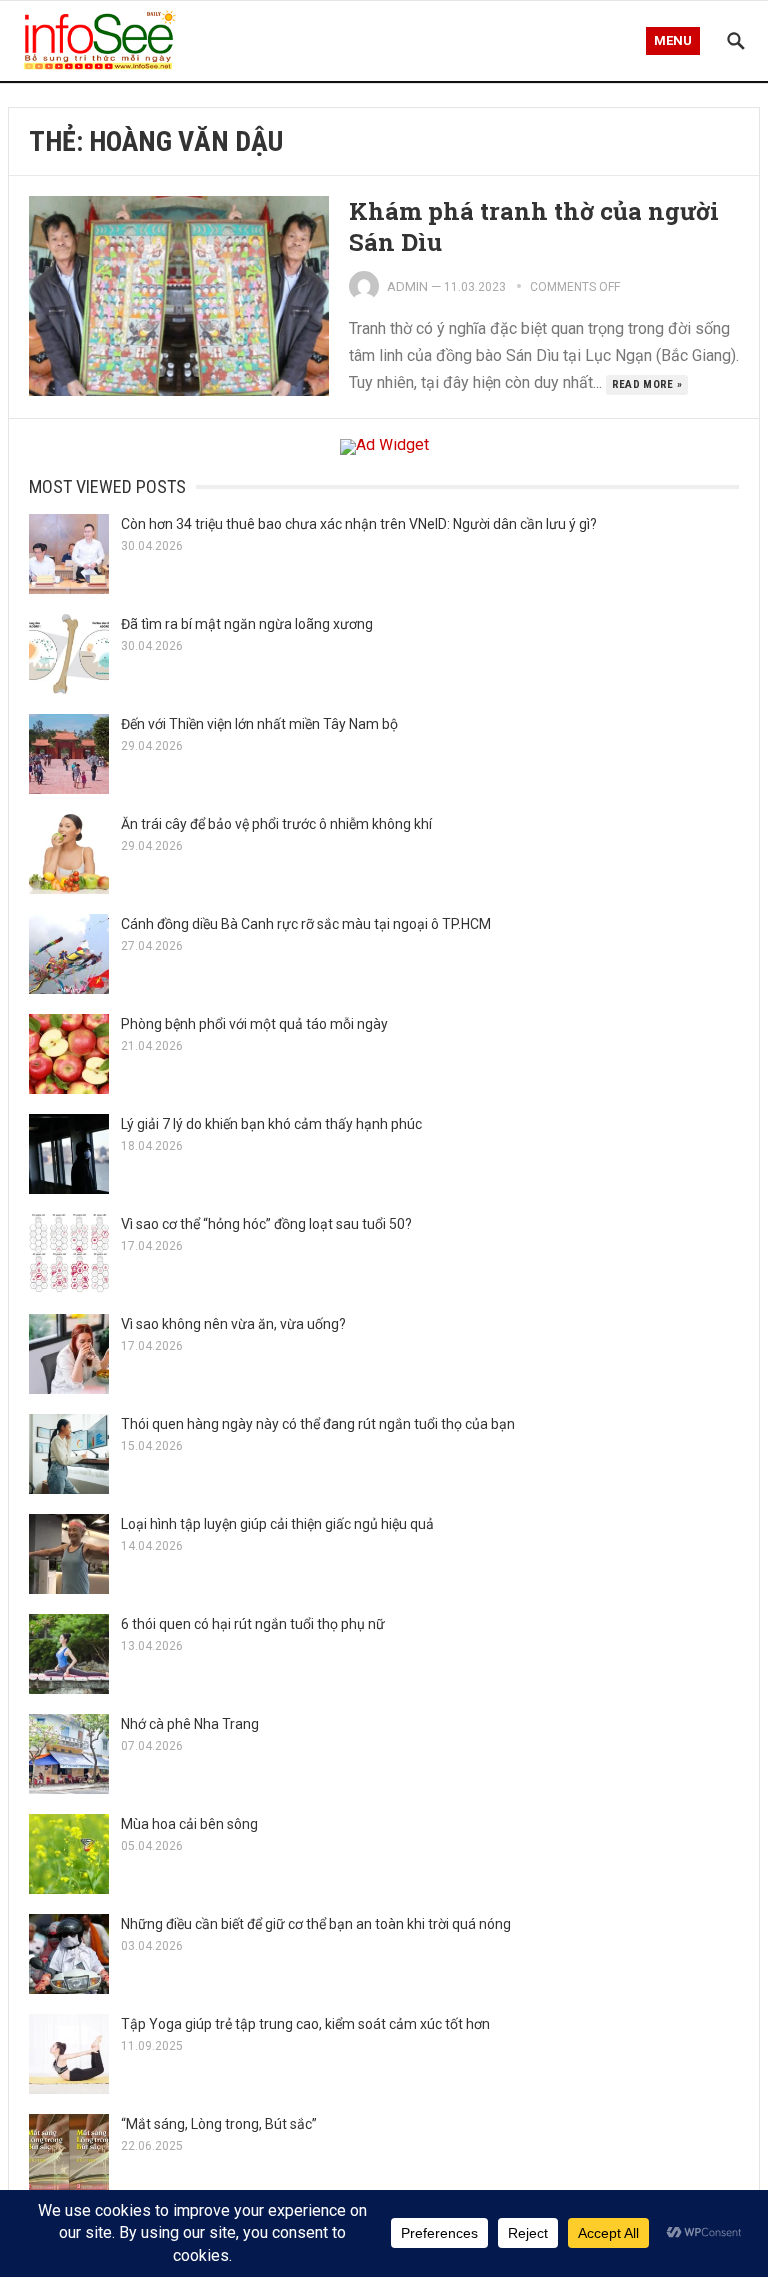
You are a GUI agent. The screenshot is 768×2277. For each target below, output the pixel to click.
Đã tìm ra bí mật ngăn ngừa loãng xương (247, 624)
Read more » (647, 384)
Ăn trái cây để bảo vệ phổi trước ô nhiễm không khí (276, 824)
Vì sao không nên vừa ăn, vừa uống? (233, 1324)
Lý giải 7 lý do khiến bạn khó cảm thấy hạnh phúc (271, 1124)
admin (407, 286)
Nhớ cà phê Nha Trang (190, 1724)
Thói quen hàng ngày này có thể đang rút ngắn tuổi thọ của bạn (318, 1424)
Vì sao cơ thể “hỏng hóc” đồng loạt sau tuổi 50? (266, 1224)
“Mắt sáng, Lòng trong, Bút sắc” (219, 2124)
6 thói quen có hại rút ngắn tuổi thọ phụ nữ (253, 1624)
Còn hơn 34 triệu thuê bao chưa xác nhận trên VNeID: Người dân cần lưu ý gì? (359, 524)
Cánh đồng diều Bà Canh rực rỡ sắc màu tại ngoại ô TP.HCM (306, 924)
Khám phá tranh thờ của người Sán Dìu (534, 226)
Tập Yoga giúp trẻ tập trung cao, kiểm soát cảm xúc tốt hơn (305, 2024)
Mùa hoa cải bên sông (189, 1824)
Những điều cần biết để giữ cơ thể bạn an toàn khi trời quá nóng (316, 1924)
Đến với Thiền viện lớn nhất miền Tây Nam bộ (259, 724)
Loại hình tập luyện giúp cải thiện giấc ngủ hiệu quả (277, 1524)
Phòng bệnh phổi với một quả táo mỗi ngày (254, 1024)
